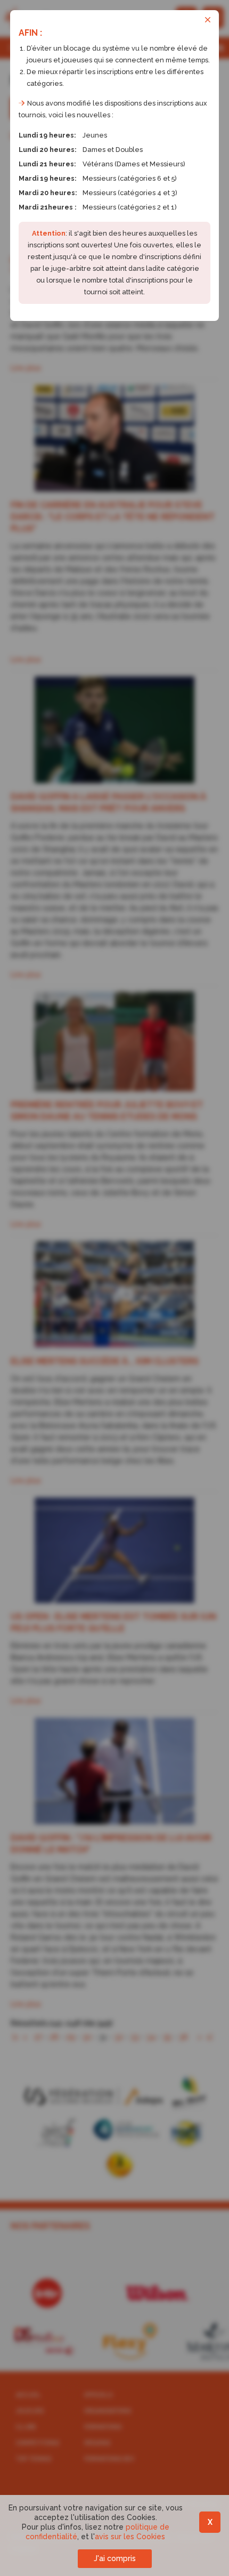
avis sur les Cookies (130, 2537)
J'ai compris (115, 2558)
